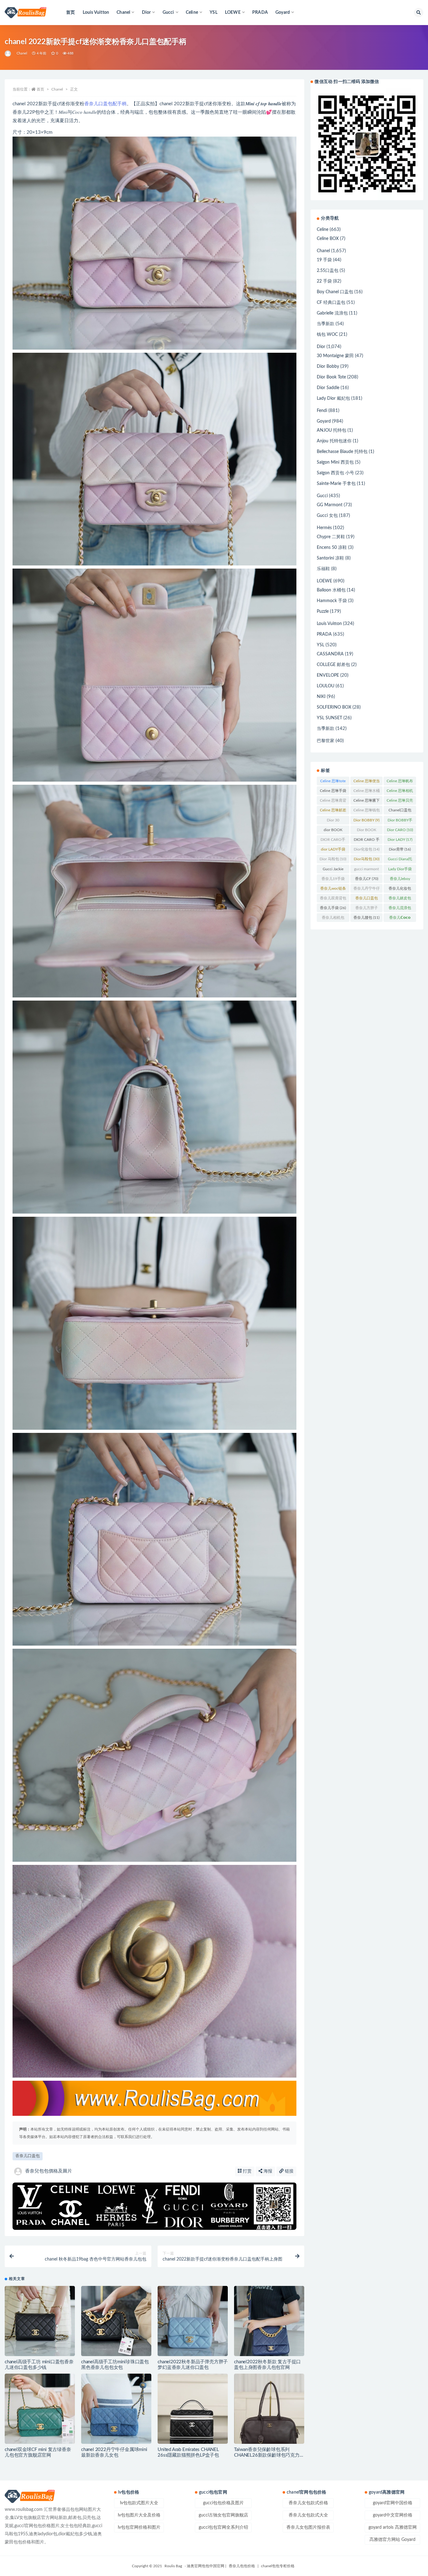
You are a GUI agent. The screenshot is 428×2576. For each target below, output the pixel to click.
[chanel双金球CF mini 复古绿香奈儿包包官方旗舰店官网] (40, 2409)
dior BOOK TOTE (333, 831)
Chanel (22, 53)
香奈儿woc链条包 (333, 890)
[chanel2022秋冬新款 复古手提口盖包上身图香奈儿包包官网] (269, 2321)
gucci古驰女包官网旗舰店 (223, 2515)
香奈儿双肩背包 (333, 899)
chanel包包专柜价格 (278, 2566)
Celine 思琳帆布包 (400, 782)
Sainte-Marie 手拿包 (336, 484)
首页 (70, 13)
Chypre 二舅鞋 (331, 537)
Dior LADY (400, 840)
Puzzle (323, 611)
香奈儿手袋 (333, 908)
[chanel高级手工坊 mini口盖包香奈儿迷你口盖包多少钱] (40, 2321)
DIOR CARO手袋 (333, 841)
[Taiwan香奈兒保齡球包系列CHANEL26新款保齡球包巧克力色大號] (269, 2409)
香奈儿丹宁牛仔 (367, 890)
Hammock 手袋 (332, 601)
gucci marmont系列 (366, 870)
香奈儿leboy (400, 880)
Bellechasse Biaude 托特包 (342, 452)
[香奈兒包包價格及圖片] (8, 54)
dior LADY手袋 (333, 851)
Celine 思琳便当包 (367, 782)
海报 (267, 2171)
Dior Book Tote (331, 377)
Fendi (322, 411)
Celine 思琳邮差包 (333, 811)
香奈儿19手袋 (333, 880)
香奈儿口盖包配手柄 (105, 104)
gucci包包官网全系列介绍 (223, 2527)
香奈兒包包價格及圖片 (49, 2171)
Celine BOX (328, 239)
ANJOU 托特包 (331, 430)
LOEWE (324, 581)
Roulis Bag (173, 2566)
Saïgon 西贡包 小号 (335, 473)
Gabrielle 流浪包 (332, 313)
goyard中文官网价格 (393, 2515)
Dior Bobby (328, 367)
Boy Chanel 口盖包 (335, 292)
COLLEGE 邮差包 (333, 665)
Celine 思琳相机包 (400, 792)
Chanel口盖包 (400, 811)
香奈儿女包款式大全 (308, 2515)
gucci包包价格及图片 (223, 2503)
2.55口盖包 (328, 271)
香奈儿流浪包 (400, 909)
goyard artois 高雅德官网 (393, 2527)
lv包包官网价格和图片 (139, 2527)
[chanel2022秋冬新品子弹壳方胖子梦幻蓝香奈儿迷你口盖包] (193, 2321)
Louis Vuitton (96, 13)
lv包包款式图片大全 (139, 2503)
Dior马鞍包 (367, 859)
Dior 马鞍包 (333, 859)
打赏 (247, 2171)
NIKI (321, 697)
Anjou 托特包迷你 (334, 441)
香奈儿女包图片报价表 (308, 2527)
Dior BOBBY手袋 (400, 821)
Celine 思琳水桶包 (367, 792)
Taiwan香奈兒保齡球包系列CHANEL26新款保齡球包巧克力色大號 (269, 2455)
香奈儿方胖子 (367, 909)
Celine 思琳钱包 (367, 811)
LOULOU (326, 686)
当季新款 (326, 324)
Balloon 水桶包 (331, 590)
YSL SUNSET (329, 718)
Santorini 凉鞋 (330, 558)
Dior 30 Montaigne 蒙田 (333, 821)
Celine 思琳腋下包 (367, 802)
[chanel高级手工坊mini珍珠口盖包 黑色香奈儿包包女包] (116, 2321)
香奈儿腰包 (366, 918)
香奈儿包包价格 (242, 2566)
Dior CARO (400, 830)
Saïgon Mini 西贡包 (335, 462)
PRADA (260, 13)
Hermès (324, 528)
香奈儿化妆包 (400, 890)
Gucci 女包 (327, 516)
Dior (321, 347)
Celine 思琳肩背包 (333, 802)
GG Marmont (330, 505)
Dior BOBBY (366, 820)
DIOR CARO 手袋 (367, 841)
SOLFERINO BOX (334, 707)
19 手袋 (324, 260)
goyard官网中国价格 (393, 2503)
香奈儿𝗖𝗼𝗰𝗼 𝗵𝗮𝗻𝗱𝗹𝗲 (400, 919)
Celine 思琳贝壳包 (400, 802)
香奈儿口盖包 (28, 2156)
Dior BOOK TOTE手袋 (366, 831)
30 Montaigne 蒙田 (335, 356)
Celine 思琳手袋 (333, 792)
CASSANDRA (330, 654)
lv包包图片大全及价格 (139, 2515)
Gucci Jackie (333, 870)
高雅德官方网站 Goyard (392, 2540)
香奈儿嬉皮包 (400, 899)
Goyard (324, 421)
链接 (289, 2171)
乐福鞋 (323, 569)
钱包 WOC (327, 335)
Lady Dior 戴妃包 (333, 398)
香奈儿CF (367, 879)
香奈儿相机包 (333, 919)
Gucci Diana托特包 (400, 860)
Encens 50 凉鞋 (332, 548)
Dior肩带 (400, 849)
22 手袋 (324, 281)
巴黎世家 (326, 741)
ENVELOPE (328, 675)
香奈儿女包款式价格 (308, 2503)
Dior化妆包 (367, 849)
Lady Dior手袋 (400, 870)
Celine (323, 230)
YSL (214, 13)
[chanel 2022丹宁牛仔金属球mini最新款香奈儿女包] (116, 2409)
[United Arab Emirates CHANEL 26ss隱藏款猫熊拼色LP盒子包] (193, 2409)
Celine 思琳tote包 (333, 782)
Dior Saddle (328, 388)
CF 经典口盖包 (331, 303)
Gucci (322, 496)
